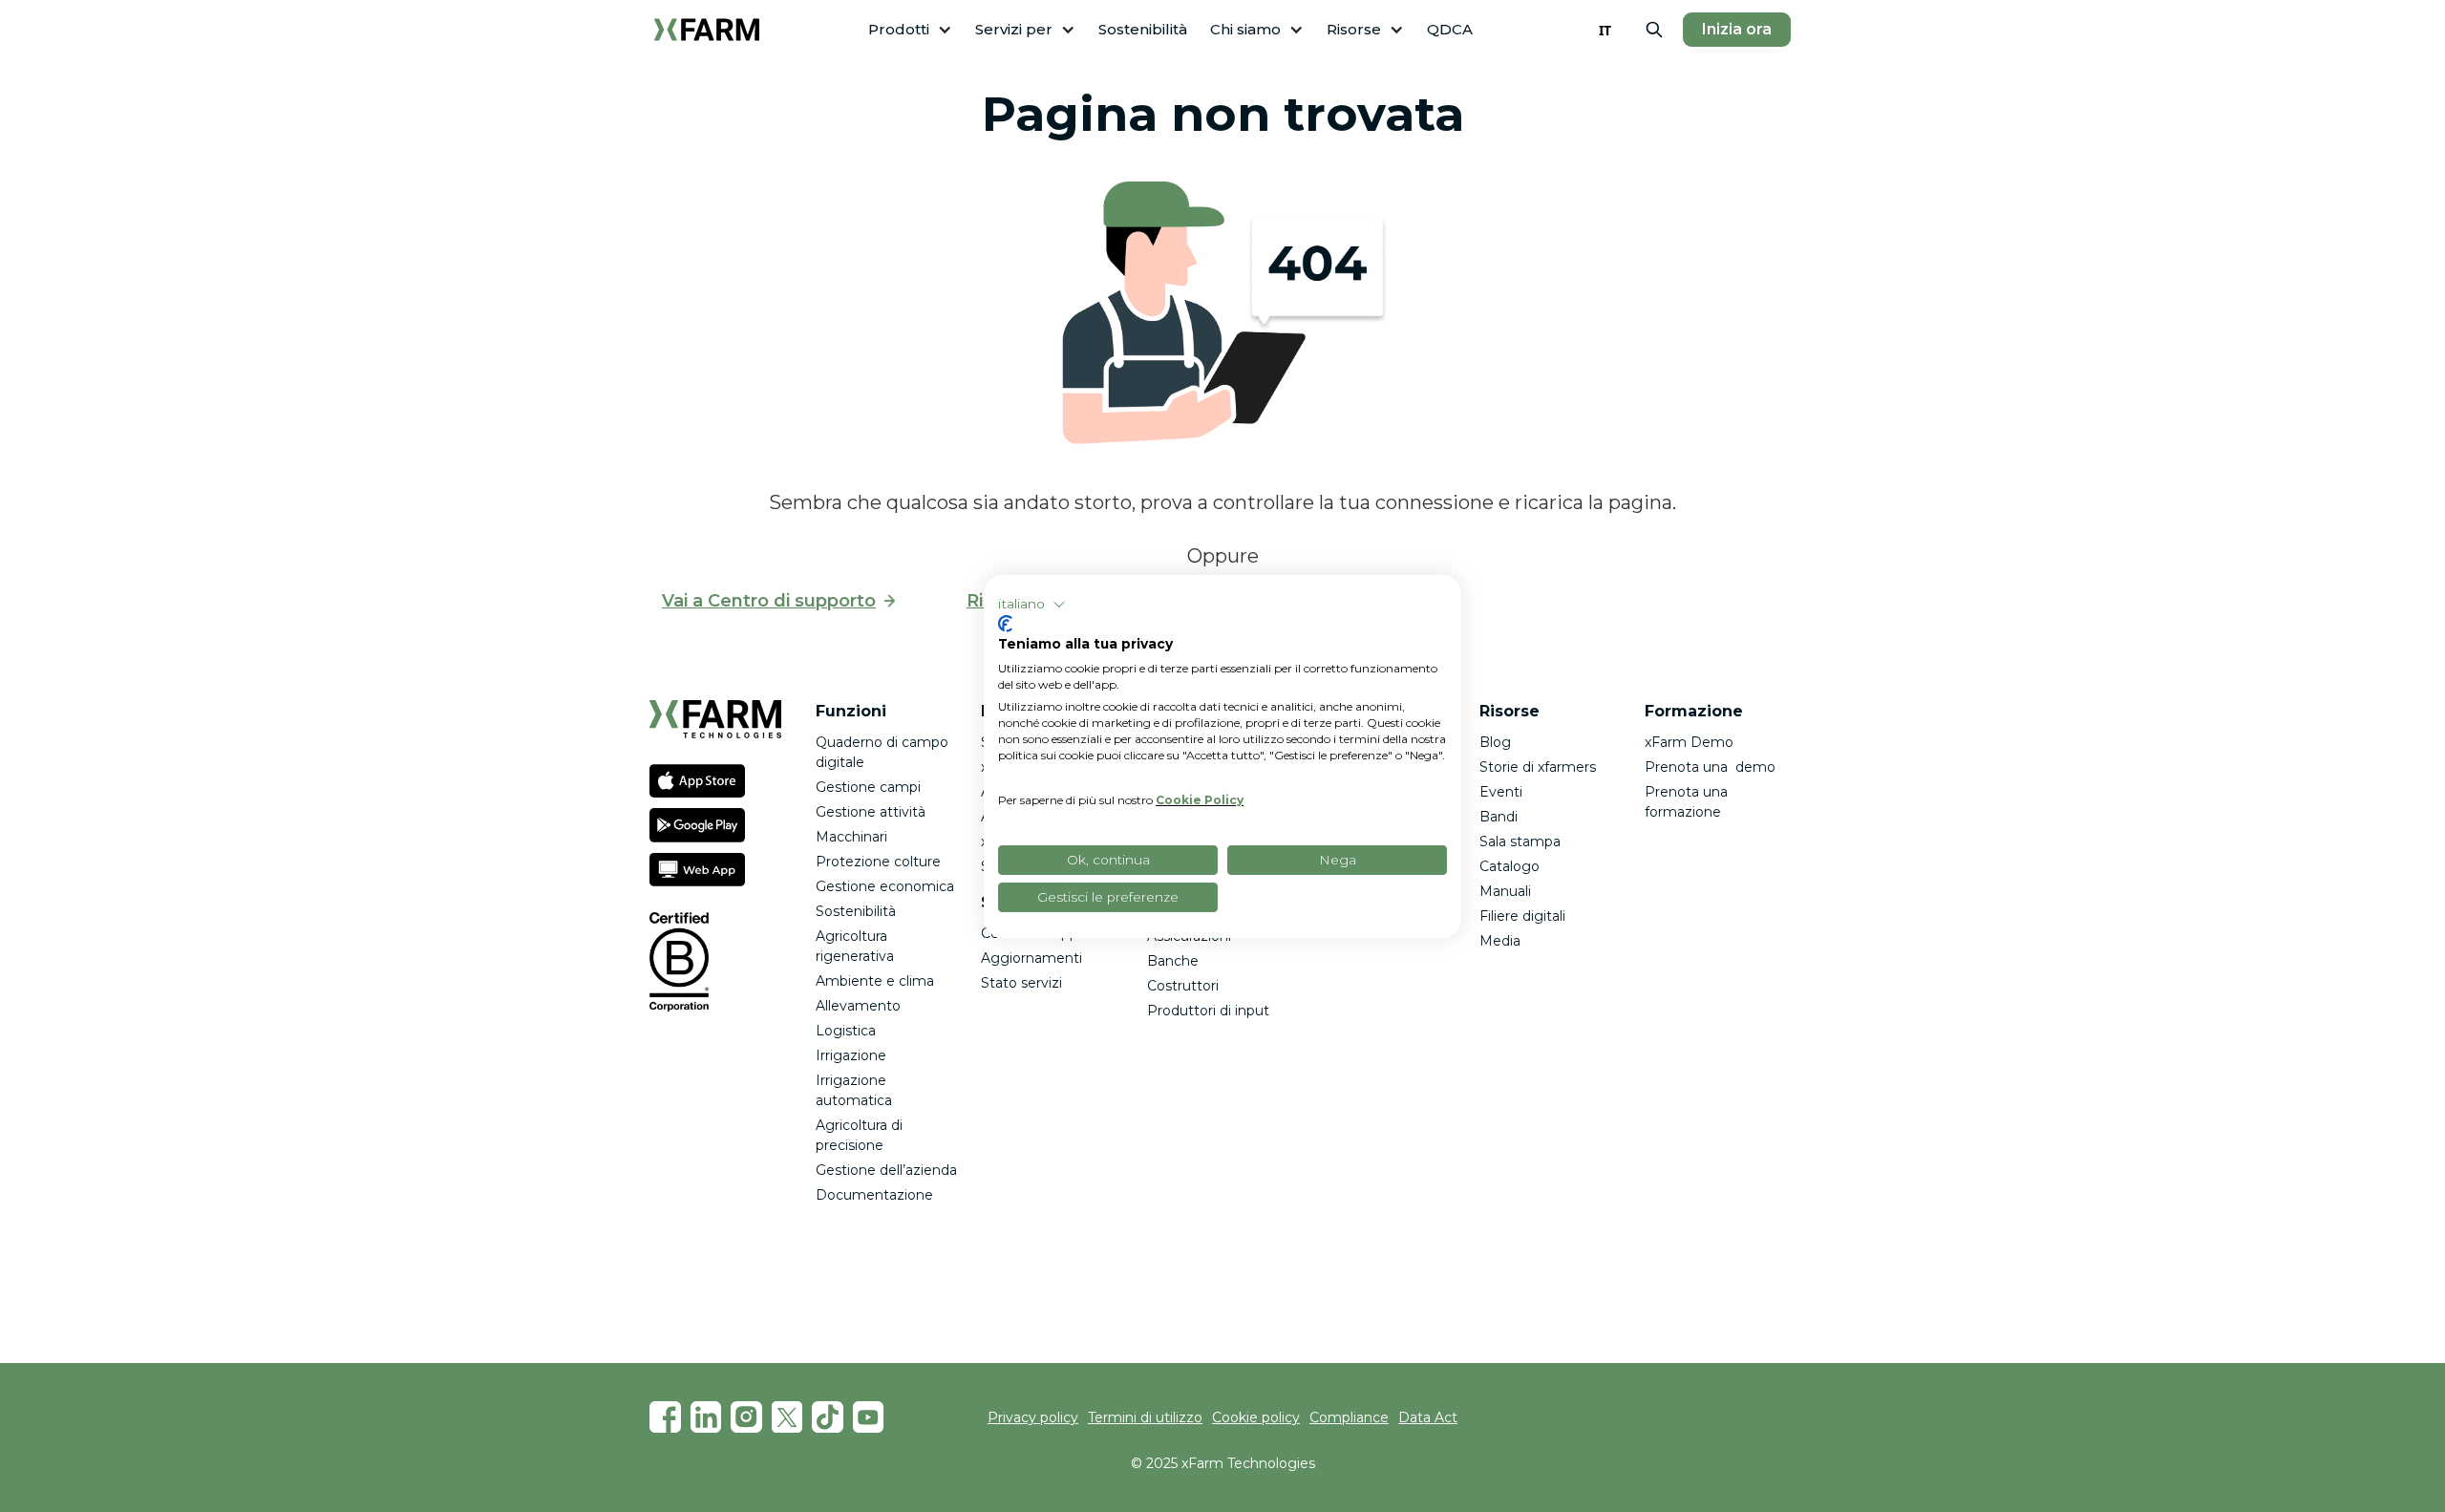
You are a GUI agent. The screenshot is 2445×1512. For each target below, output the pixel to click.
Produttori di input (1208, 1011)
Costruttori (1183, 986)
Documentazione (874, 1195)
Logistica (846, 1031)
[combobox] (1605, 30)
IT (1605, 30)
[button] (910, 30)
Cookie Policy (1200, 800)
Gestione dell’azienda (886, 1170)
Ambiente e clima (875, 981)
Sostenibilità (1143, 29)
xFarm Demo (1689, 742)
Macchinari (851, 837)
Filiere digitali (1522, 916)
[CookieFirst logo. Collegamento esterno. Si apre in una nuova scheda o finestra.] (1005, 624)
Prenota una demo (1710, 767)
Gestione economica (885, 886)
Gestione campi (868, 787)
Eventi (1501, 792)
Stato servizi (1021, 983)
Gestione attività (871, 812)
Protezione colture (878, 862)
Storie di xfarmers (1538, 767)
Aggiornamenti (1031, 958)
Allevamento (858, 1006)
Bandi (1499, 817)
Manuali (1505, 891)
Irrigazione (851, 1055)
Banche (1173, 961)
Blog (1495, 742)
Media (1500, 941)
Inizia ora (1737, 29)
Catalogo (1510, 866)
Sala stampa (1520, 841)
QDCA (1450, 29)
